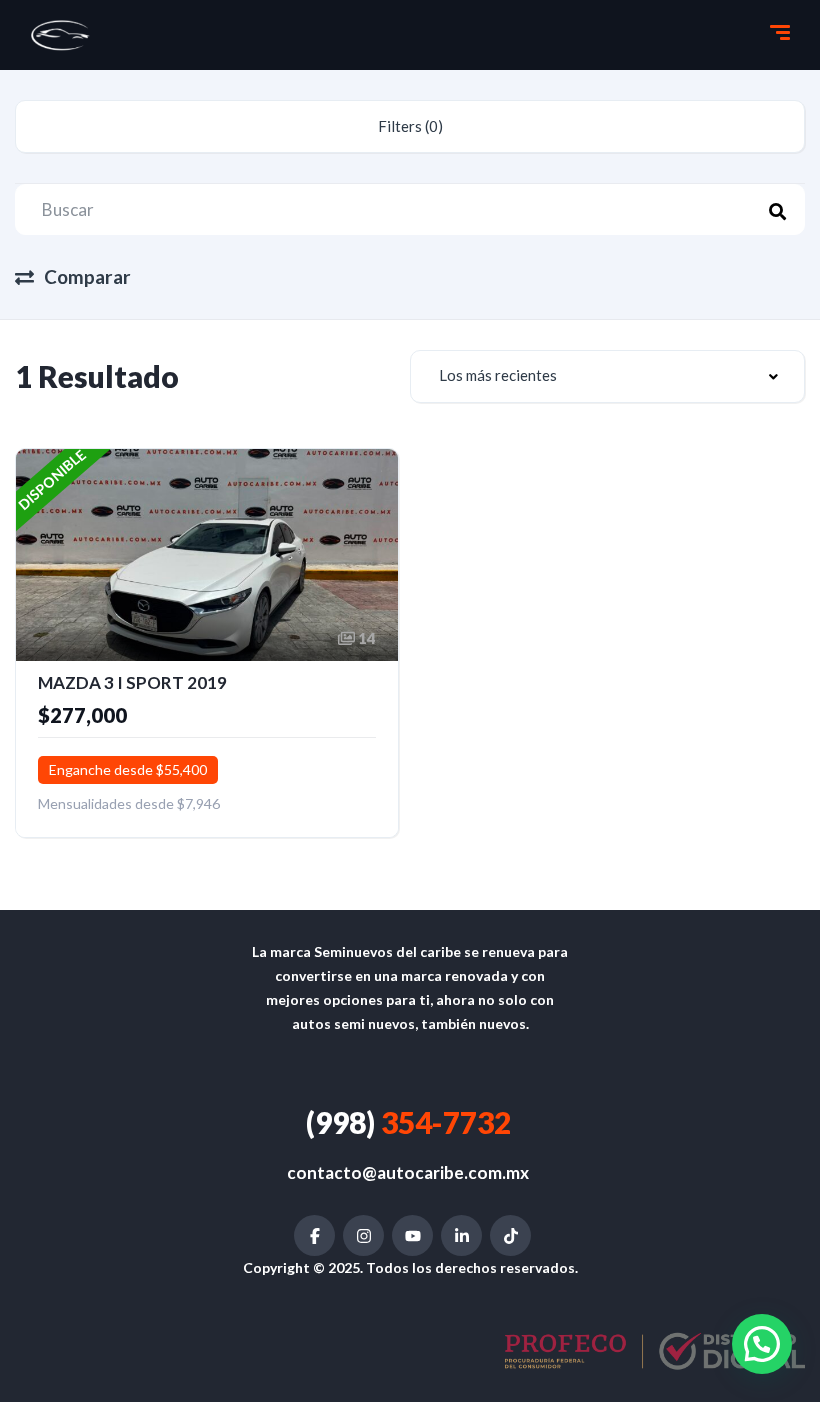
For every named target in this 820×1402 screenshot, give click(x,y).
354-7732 (408, 1122)
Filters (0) (410, 126)
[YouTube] (412, 1235)
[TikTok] (510, 1235)
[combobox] (607, 376)
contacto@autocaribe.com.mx (408, 1172)
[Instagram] (363, 1235)
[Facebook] (314, 1235)
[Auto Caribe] (61, 35)
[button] (762, 1344)
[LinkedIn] (461, 1235)
